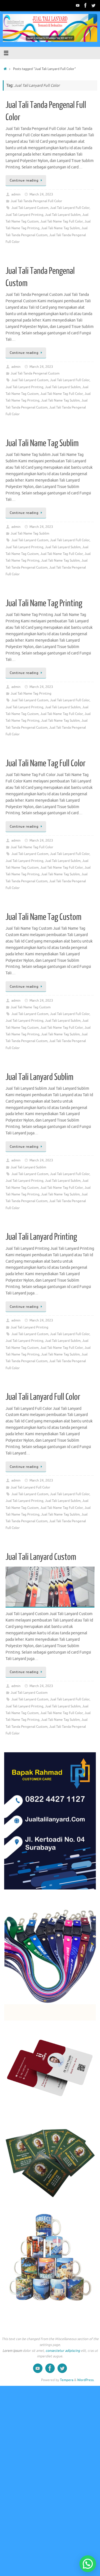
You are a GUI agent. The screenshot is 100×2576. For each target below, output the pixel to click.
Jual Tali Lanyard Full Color (70, 208)
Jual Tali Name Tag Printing (44, 603)
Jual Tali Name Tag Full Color (62, 221)
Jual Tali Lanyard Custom (30, 208)
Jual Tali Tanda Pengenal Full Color (36, 201)
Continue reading (24, 180)
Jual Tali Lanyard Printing (24, 215)
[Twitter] (93, 5)
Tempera (67, 2380)
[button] (88, 2564)
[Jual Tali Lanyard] (78, 5)
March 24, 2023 (41, 194)
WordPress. (86, 2380)
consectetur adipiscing (63, 2351)
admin (16, 194)
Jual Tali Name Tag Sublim (60, 228)
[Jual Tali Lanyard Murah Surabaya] (86, 5)
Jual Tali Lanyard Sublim (63, 215)
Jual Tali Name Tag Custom (43, 917)
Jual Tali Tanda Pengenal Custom (35, 373)
